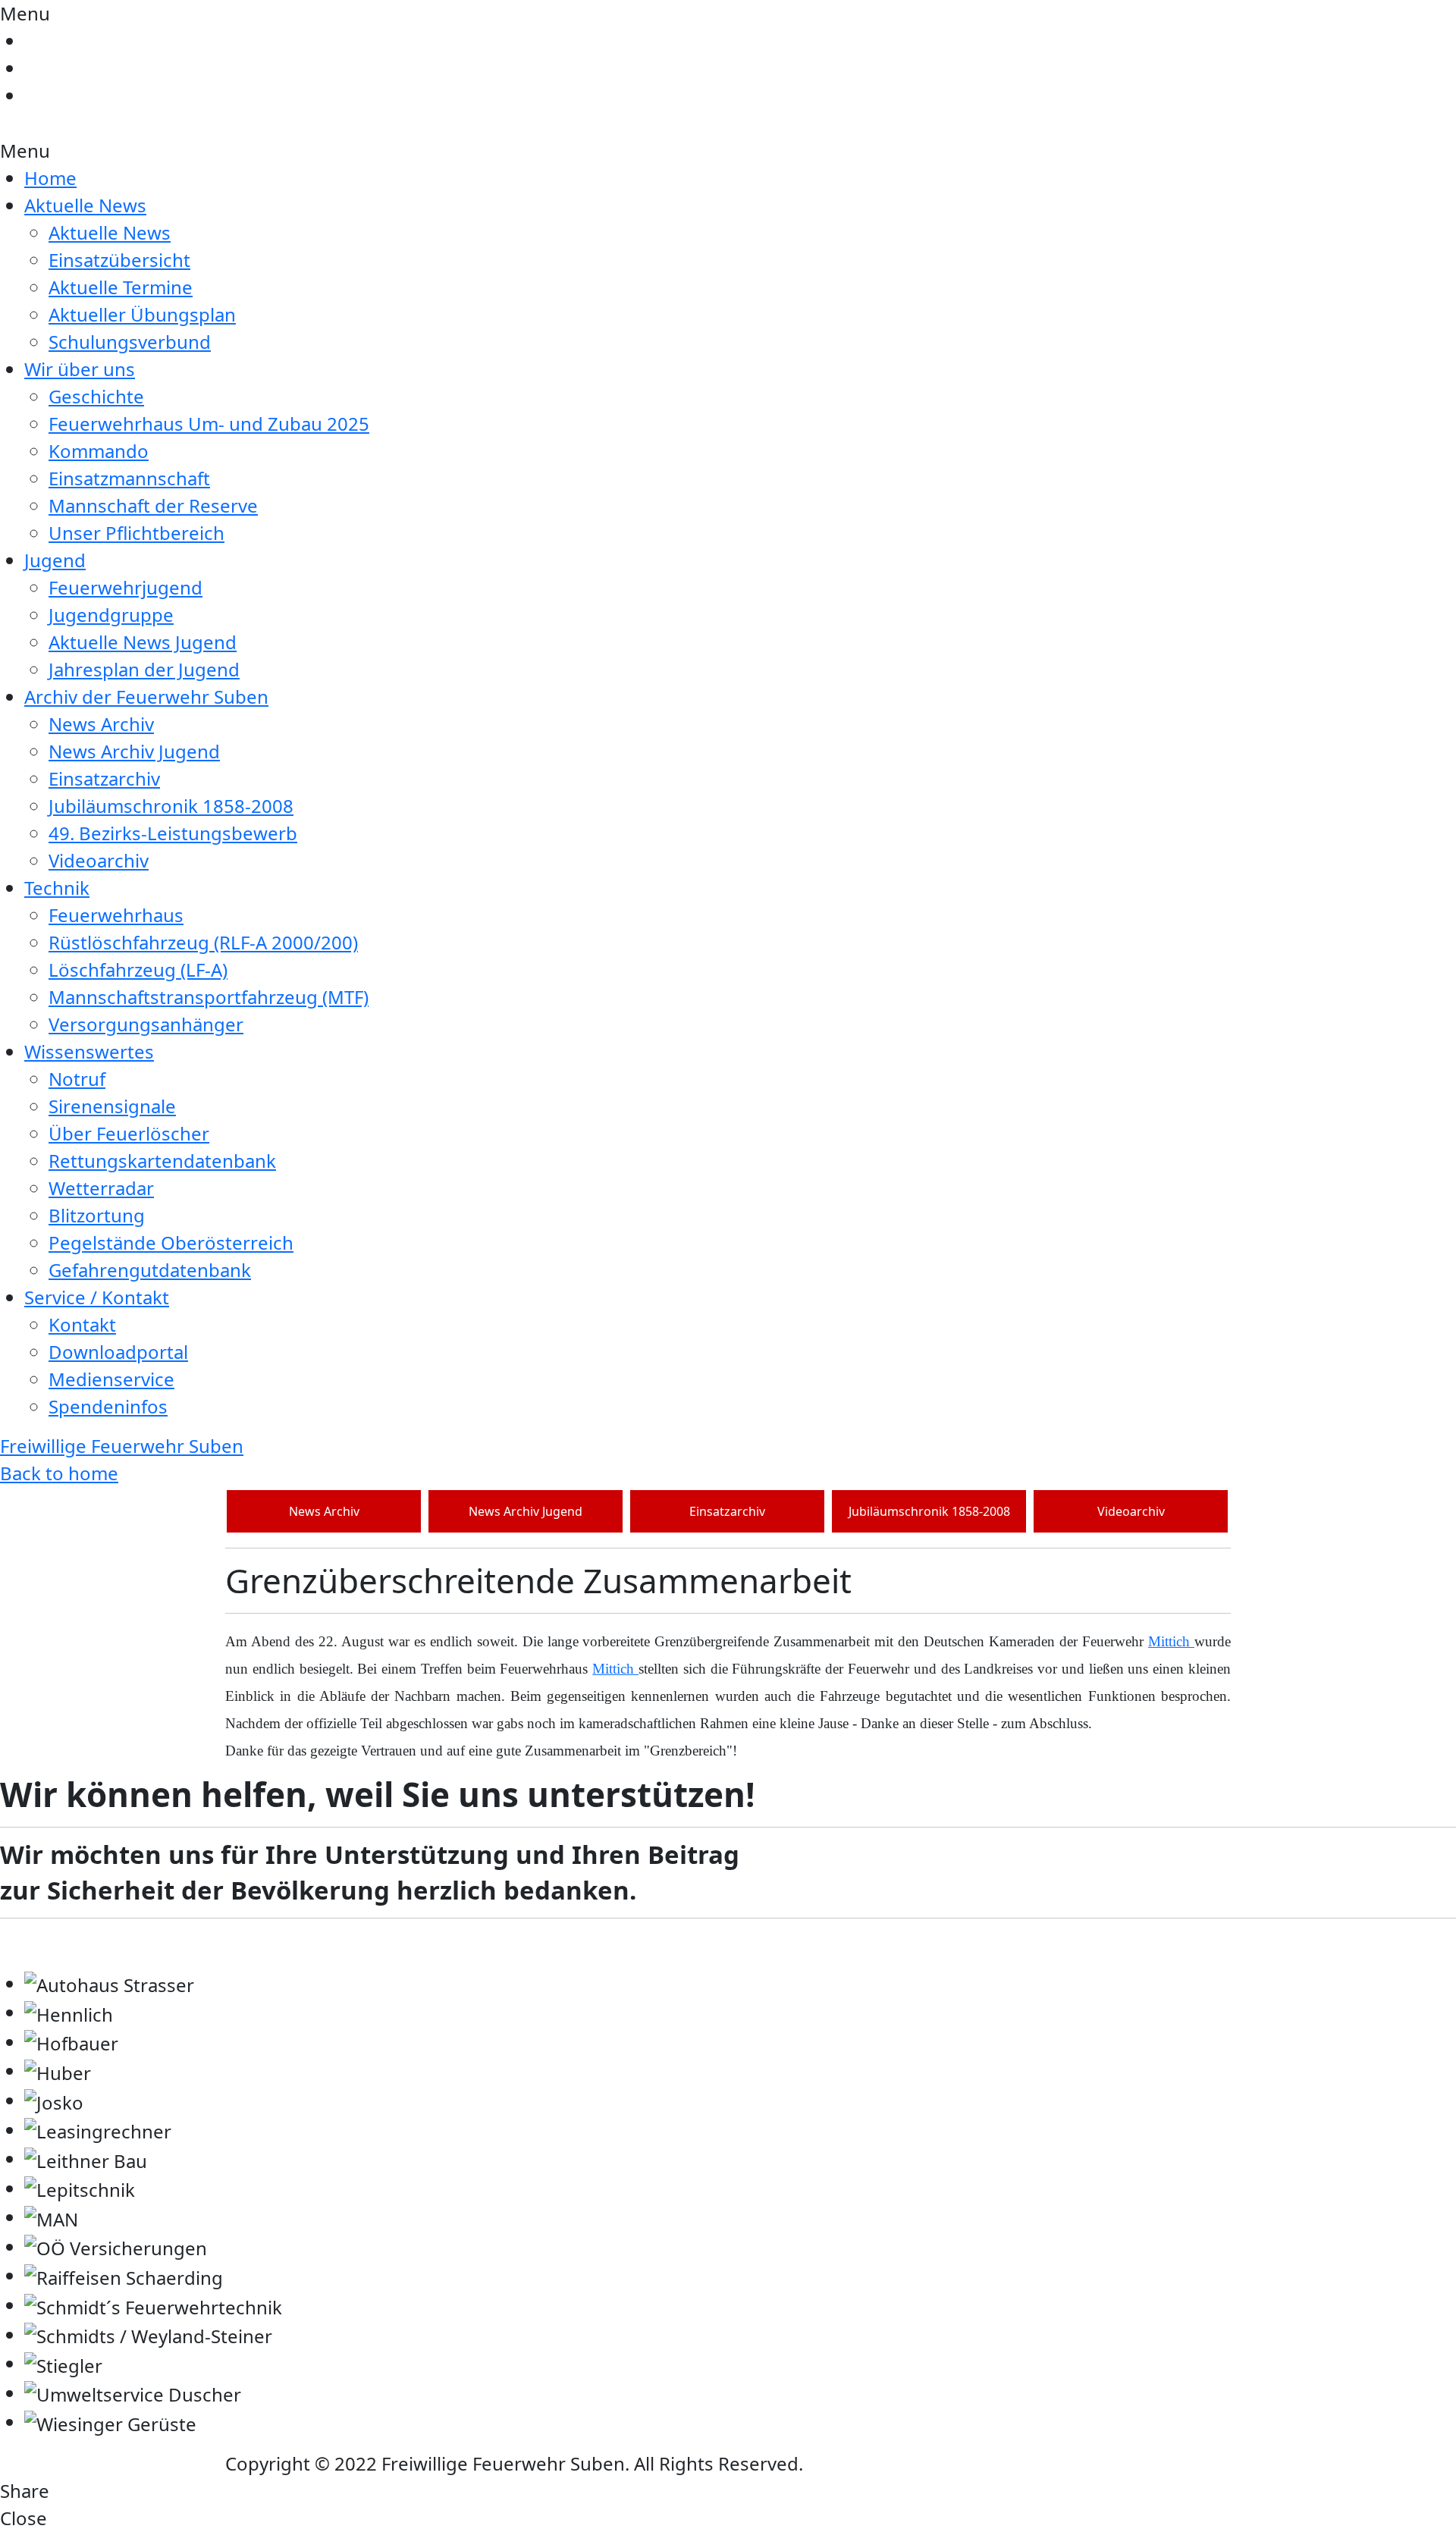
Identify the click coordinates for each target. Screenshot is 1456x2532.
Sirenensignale (112, 1106)
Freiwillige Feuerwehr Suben (122, 1446)
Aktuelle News (85, 205)
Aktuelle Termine (121, 287)
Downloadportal (118, 1352)
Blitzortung (97, 1215)
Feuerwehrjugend (126, 587)
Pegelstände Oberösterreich (171, 1242)
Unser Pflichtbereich (136, 533)
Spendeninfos (108, 1406)
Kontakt (82, 1324)
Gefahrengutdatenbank (150, 1270)
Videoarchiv (99, 860)
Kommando (99, 451)
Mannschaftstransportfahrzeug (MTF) (209, 997)
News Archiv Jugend (134, 751)
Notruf (77, 1079)
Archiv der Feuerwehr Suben (146, 697)
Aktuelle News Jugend (143, 642)
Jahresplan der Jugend (144, 669)
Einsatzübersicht (119, 260)
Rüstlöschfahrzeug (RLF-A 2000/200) (203, 942)
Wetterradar (101, 1188)
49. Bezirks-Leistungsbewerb (173, 833)
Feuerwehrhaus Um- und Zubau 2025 (209, 424)
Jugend (55, 560)
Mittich (1171, 1641)
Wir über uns (80, 369)
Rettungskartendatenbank (162, 1161)
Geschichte (96, 396)
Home (50, 178)
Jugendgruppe (111, 615)
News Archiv (101, 724)
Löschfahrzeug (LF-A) (138, 970)
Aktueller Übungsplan (142, 314)
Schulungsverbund (130, 342)
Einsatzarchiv (104, 778)
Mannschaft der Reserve (153, 505)
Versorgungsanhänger (146, 1024)
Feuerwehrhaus (116, 915)
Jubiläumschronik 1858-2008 (171, 806)
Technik (57, 888)
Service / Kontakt (97, 1297)
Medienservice (111, 1379)
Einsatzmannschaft (129, 478)
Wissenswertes (89, 1051)
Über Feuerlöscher (129, 1133)
